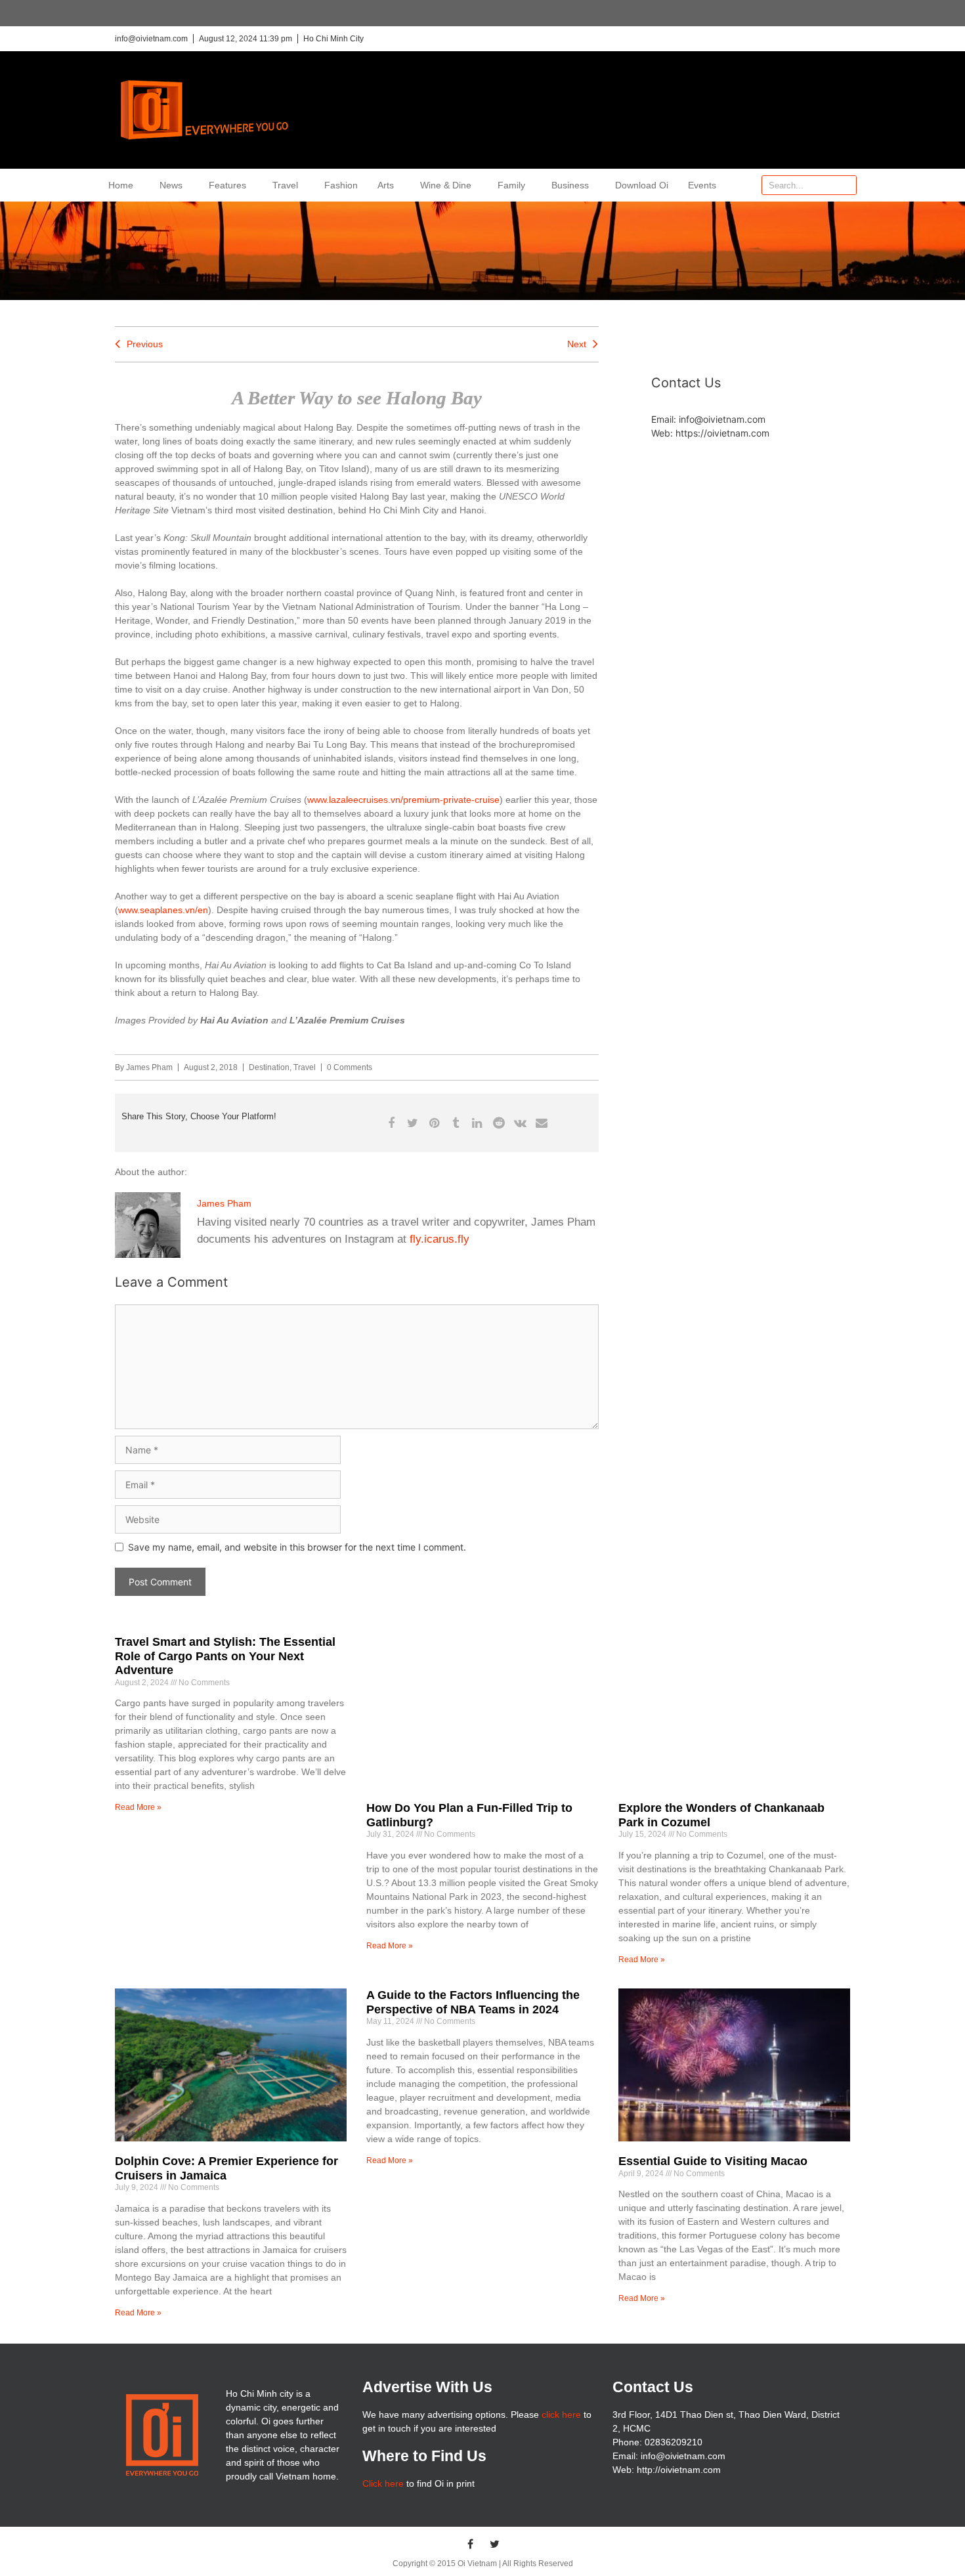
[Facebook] (471, 2544)
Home (121, 185)
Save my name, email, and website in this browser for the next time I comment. (297, 1547)
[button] (391, 1123)
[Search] (846, 185)
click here (561, 2415)
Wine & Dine (446, 185)
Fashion (341, 185)
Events (702, 185)
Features (227, 185)
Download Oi (642, 185)
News (171, 185)
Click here (383, 2483)
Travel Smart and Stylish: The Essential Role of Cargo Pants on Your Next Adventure (225, 1656)
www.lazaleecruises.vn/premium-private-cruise (403, 800)
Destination (269, 1067)
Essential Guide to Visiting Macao (713, 2161)
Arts (386, 185)
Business (570, 185)
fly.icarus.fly (440, 1239)
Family (511, 185)
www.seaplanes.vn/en (163, 910)
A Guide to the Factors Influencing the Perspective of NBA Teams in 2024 (473, 2002)
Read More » (138, 1807)
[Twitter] (495, 2544)
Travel (285, 185)
